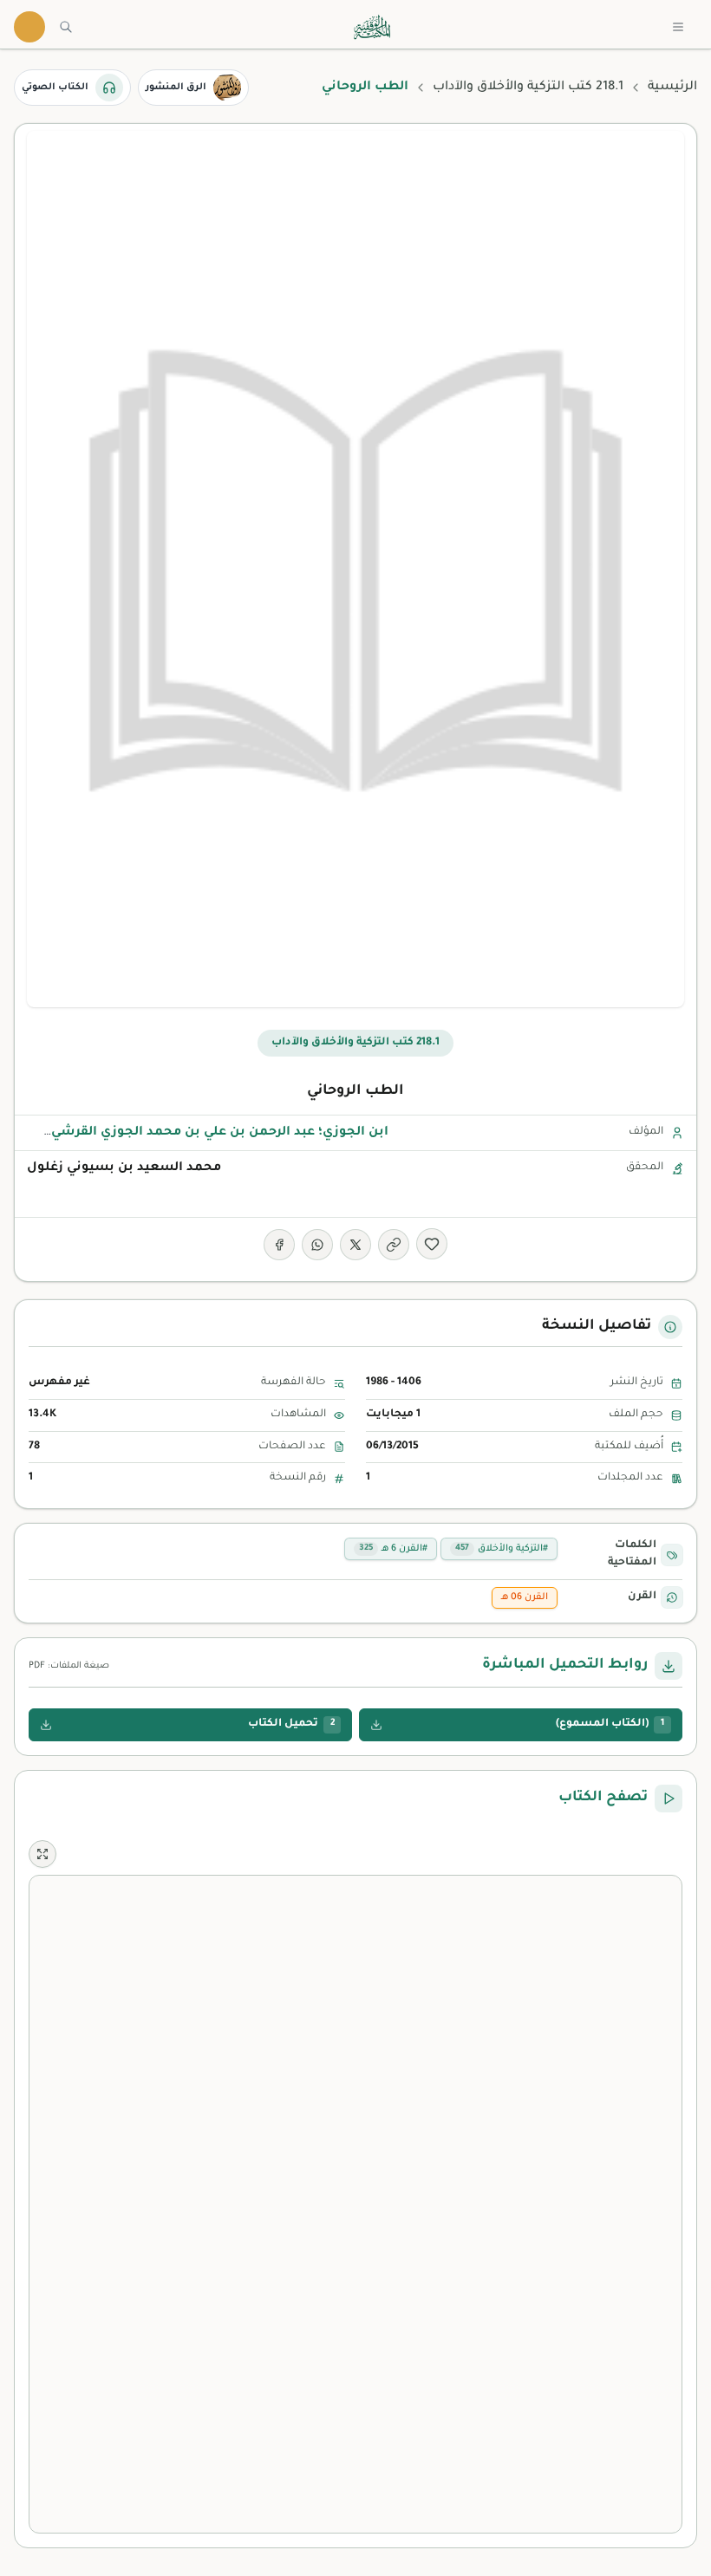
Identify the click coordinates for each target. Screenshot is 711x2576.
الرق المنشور (176, 88)
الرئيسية (672, 88)
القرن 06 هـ (525, 1597)
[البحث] (66, 27)
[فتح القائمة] (678, 27)
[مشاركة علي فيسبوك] (279, 1245)
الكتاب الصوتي (55, 88)
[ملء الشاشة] (42, 1854)
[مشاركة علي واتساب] (317, 1245)
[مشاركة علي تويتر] (355, 1245)
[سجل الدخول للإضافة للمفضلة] (432, 1244)
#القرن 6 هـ (393, 1549)
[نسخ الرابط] (394, 1245)
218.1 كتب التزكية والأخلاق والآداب (528, 88)
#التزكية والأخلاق (502, 1549)
